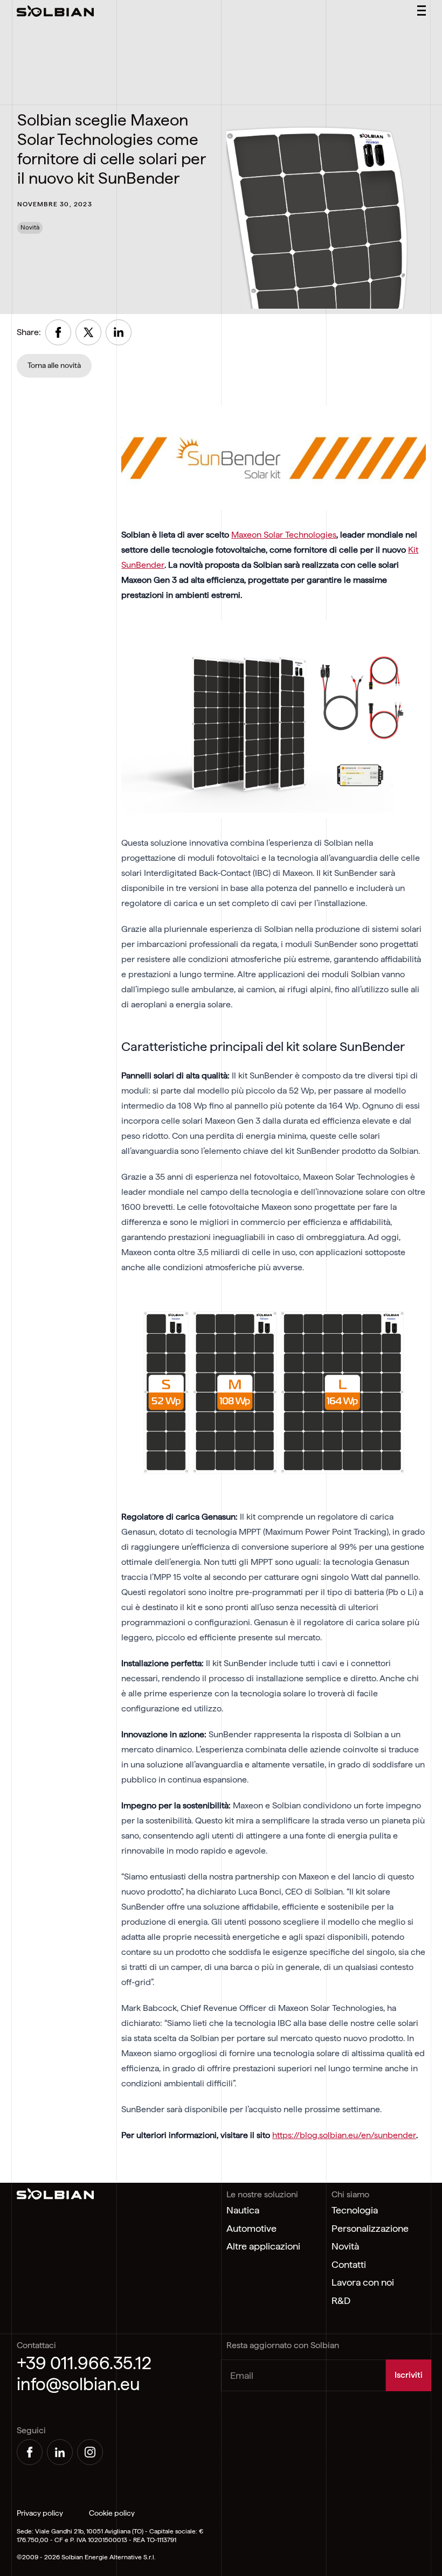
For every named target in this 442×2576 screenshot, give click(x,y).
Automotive (251, 2228)
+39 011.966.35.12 (84, 2363)
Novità (345, 2246)
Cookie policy (112, 2513)
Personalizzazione (370, 2228)
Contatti (349, 2264)
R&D (341, 2300)
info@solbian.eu (78, 2384)
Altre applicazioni (263, 2246)
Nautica (243, 2210)
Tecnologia (355, 2210)
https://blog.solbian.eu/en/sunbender (344, 2135)
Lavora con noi (363, 2282)
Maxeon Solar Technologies (284, 535)
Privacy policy (40, 2513)
